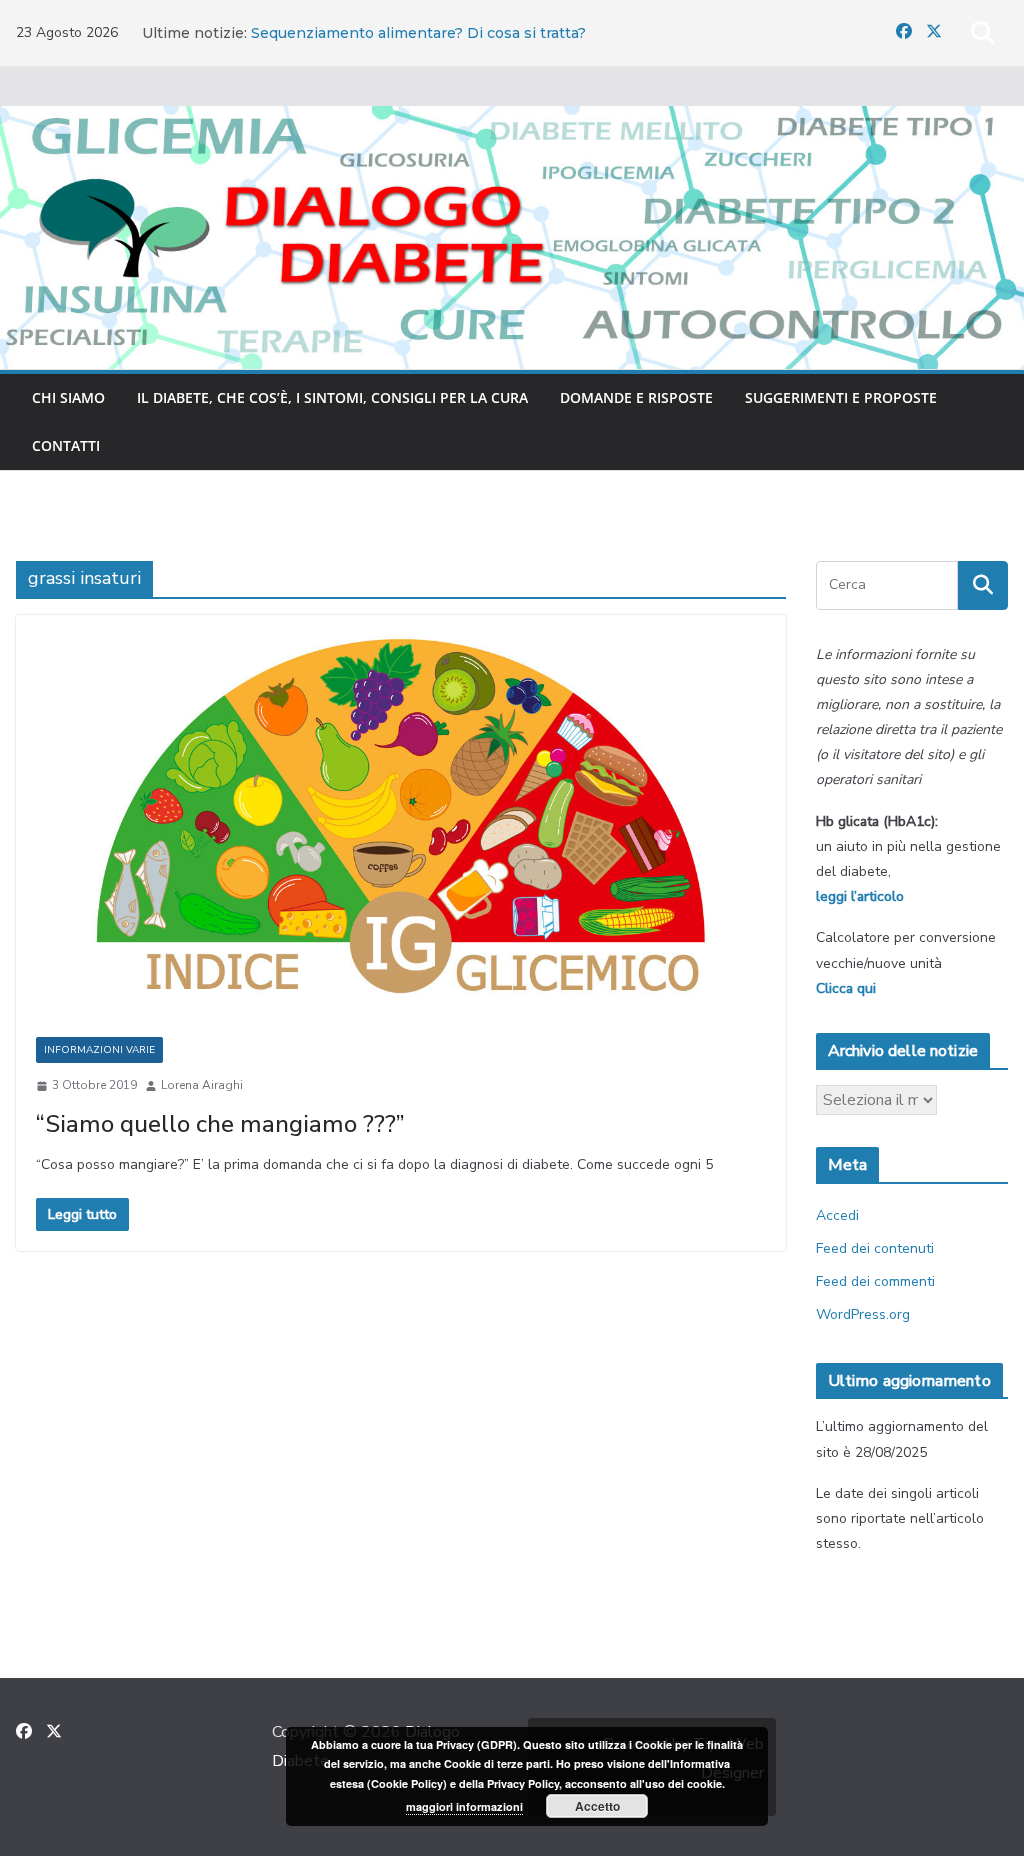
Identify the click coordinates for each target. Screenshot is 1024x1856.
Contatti (66, 445)
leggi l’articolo (860, 896)
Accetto (597, 1806)
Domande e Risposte (636, 397)
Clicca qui (846, 988)
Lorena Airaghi (202, 1085)
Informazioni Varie (99, 1050)
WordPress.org (863, 1314)
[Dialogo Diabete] (512, 120)
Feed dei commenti (875, 1281)
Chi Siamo (68, 397)
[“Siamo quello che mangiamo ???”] (401, 816)
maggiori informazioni (464, 1806)
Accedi (837, 1215)
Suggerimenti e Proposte (841, 397)
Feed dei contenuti (875, 1248)
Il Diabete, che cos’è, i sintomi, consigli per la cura (332, 397)
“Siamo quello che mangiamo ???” (220, 1124)
